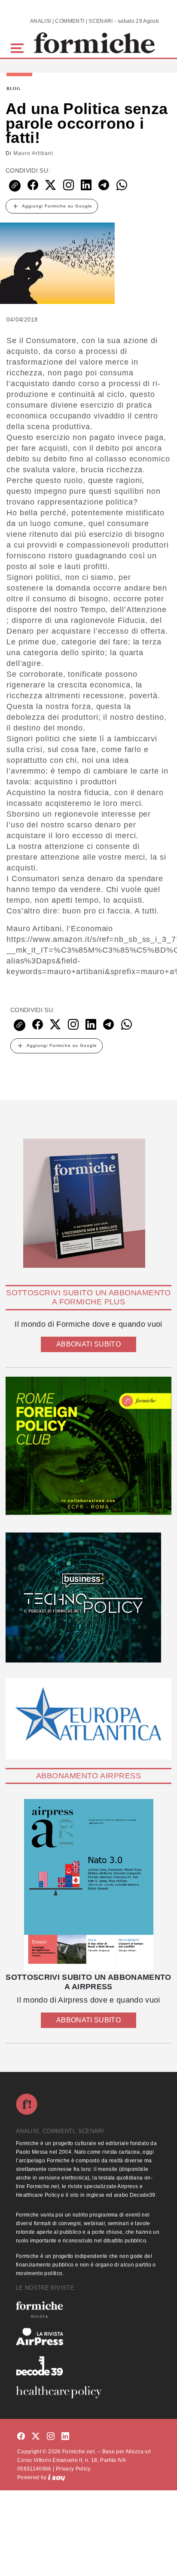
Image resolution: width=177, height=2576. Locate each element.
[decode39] (88, 2365)
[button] (19, 47)
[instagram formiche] (51, 2437)
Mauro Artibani (33, 153)
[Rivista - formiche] (88, 2309)
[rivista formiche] (88, 1885)
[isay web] (57, 2477)
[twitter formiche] (36, 2437)
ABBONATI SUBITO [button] (88, 1344)
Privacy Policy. (74, 2469)
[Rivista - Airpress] (88, 2337)
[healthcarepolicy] (88, 2392)
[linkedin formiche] (65, 2437)
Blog (14, 89)
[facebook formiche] (21, 2437)
